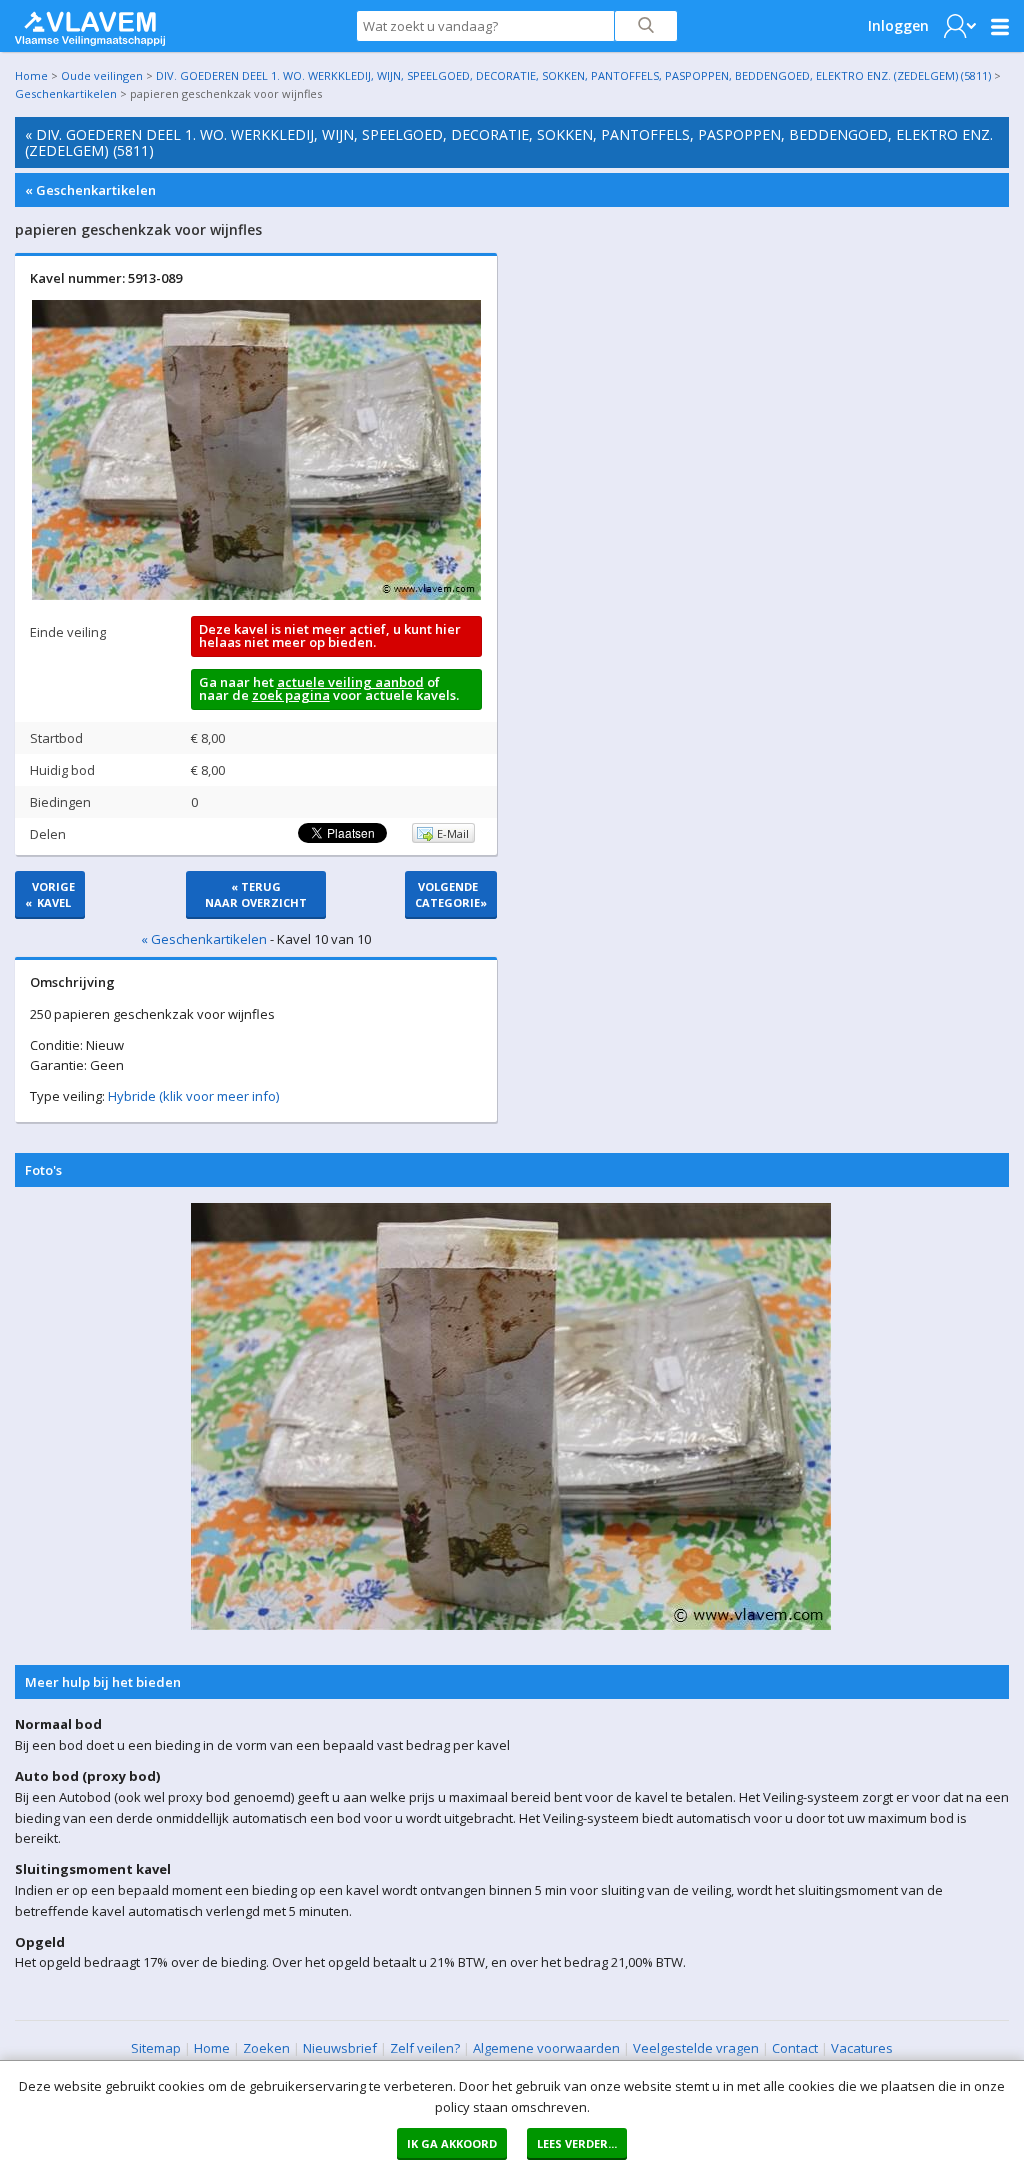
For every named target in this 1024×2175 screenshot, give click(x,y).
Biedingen (60, 802)
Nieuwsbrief (340, 2048)
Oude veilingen (102, 75)
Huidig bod (62, 770)
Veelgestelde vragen (696, 2048)
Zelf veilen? (425, 2048)
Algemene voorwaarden (546, 2048)
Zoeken (266, 2048)
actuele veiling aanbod (350, 682)
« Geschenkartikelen (90, 190)
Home (31, 75)
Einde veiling (68, 632)
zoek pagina (291, 695)
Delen (48, 834)
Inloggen (898, 25)
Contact (795, 2048)
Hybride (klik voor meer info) (193, 1096)
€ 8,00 (208, 738)
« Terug (256, 894)
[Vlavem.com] (90, 24)
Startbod (56, 738)
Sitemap (156, 2048)
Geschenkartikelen (66, 93)
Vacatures (862, 2048)
